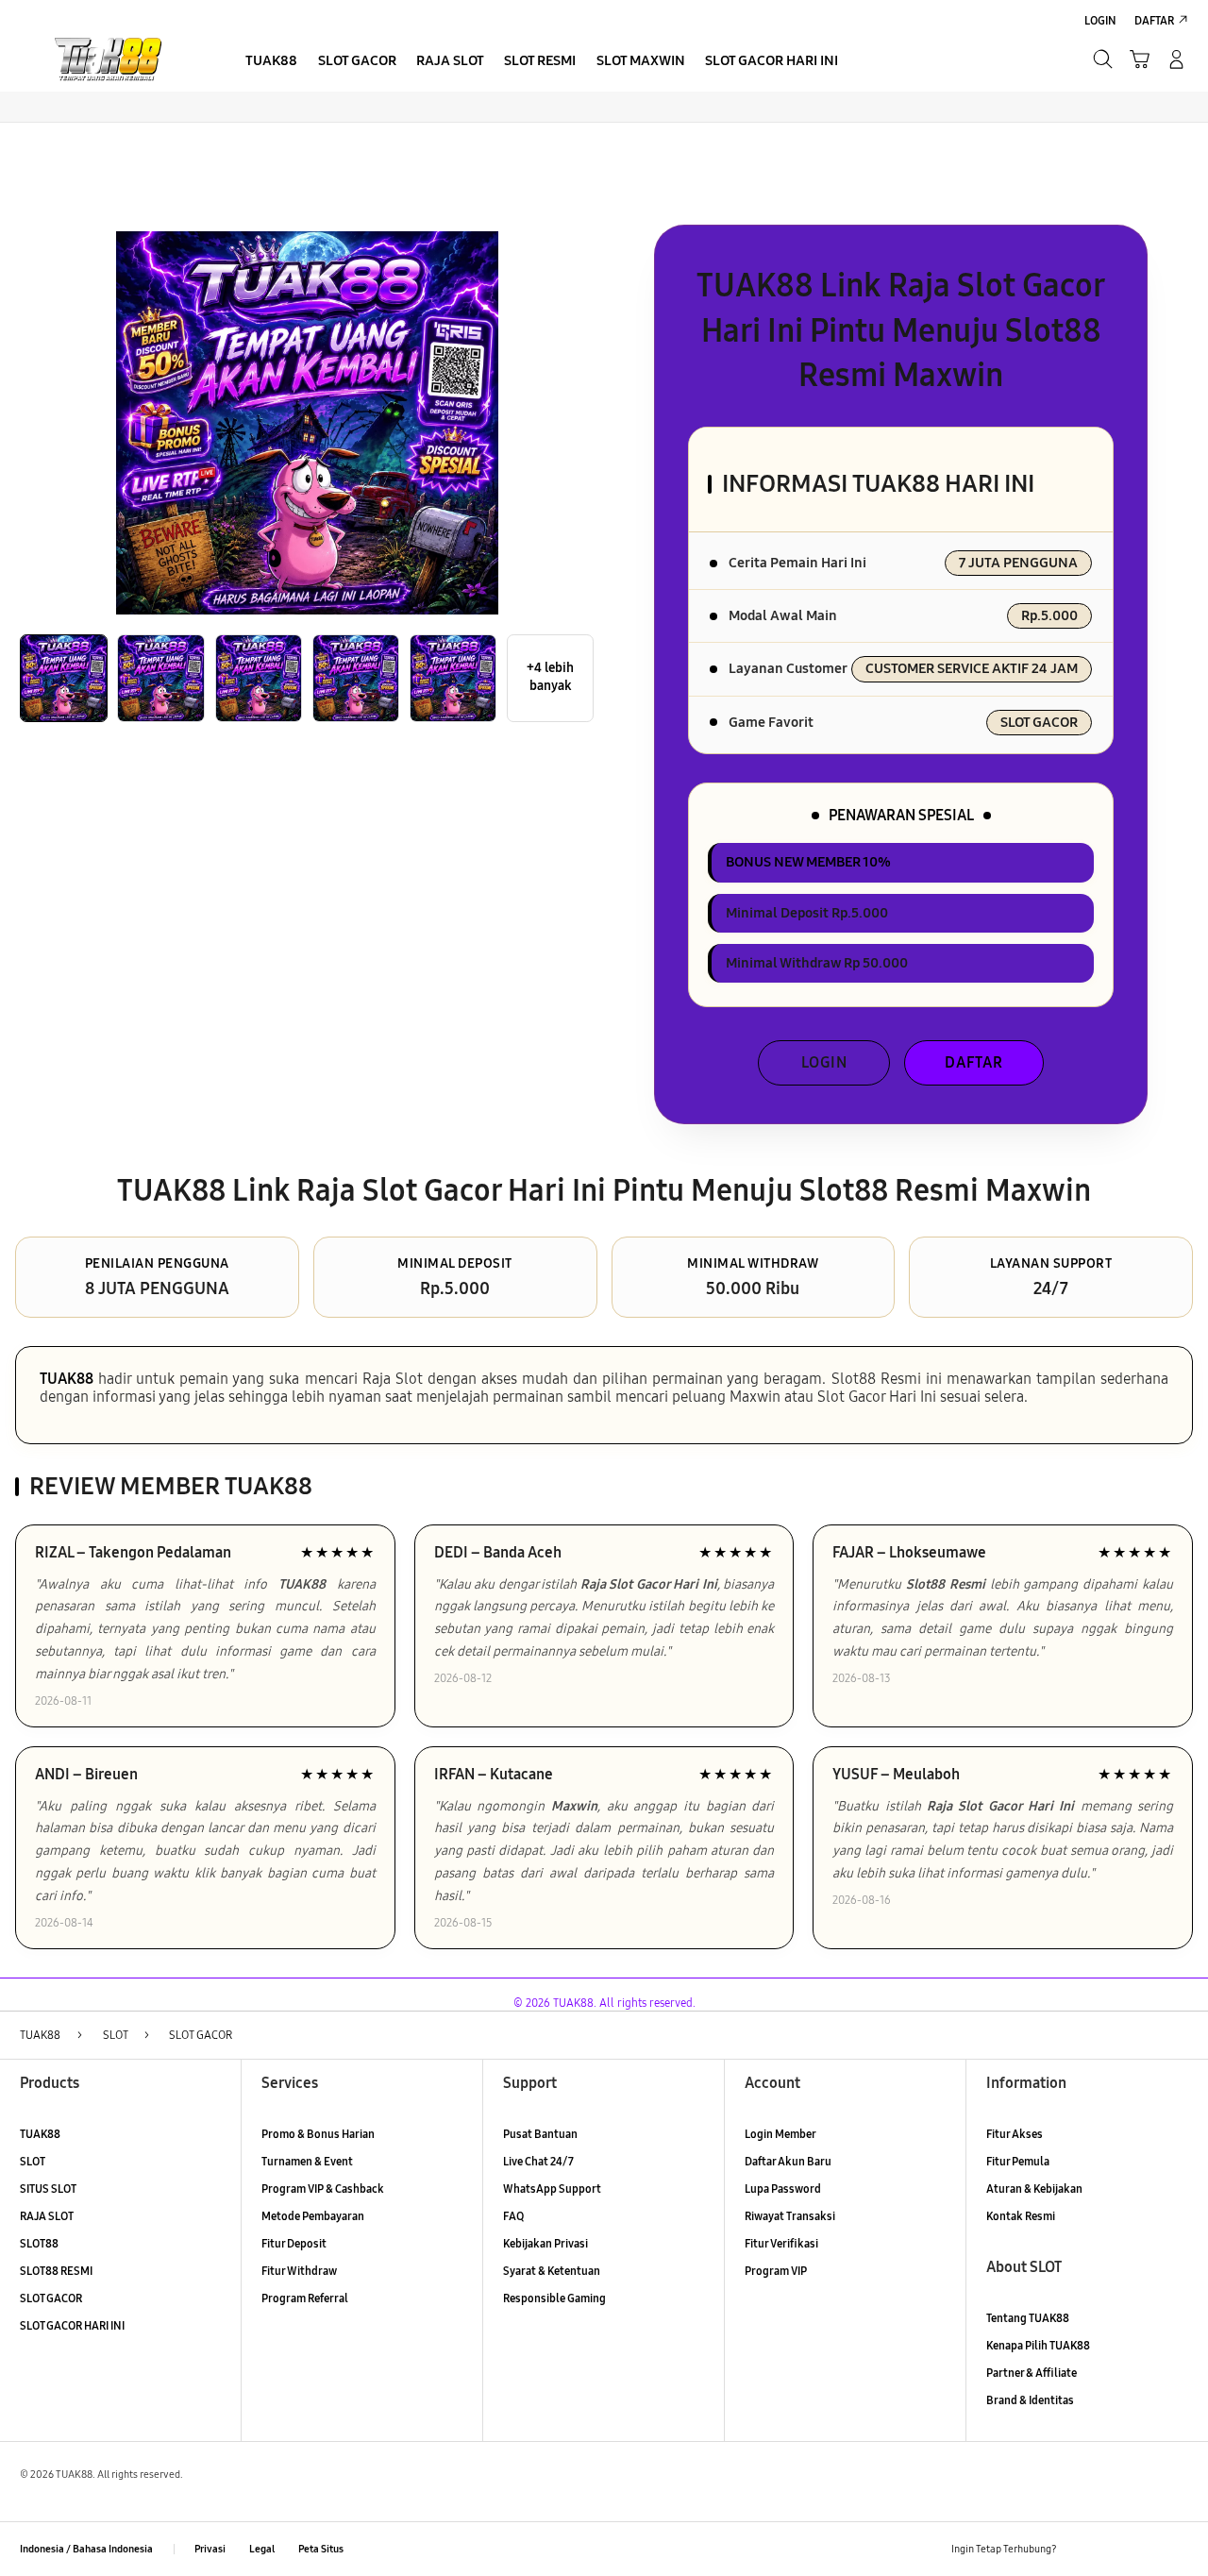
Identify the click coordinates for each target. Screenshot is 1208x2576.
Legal (262, 2549)
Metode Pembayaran (313, 2216)
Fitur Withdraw (299, 2271)
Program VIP (776, 2271)
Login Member (780, 2134)
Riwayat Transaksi (790, 2216)
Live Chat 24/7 (538, 2161)
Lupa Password (783, 2189)
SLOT (33, 2161)
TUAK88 (67, 1379)
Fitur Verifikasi (781, 2243)
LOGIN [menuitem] (1100, 20)
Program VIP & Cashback (323, 2189)
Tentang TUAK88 (1028, 2318)
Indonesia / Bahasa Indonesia (86, 2549)
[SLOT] (111, 59)
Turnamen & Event (307, 2161)
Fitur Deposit (294, 2243)
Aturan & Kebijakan (1034, 2189)
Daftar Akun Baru (788, 2161)
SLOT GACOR (51, 2298)
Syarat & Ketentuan (552, 2271)
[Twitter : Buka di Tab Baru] (1112, 2549)
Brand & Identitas (1030, 2400)
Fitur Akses (1015, 2134)
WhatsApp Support (552, 2189)
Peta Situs (321, 2549)
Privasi (210, 2549)
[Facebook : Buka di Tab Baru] (1079, 2549)
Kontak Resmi (1021, 2216)
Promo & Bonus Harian (318, 2134)
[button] (1140, 59)
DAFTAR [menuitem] (1154, 20)
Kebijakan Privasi (545, 2243)
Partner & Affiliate (1032, 2373)
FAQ (513, 2216)
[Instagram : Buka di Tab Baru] (1145, 2549)
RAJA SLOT (47, 2216)
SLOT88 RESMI (56, 2271)
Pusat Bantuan (540, 2134)
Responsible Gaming (554, 2298)
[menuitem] (272, 61)
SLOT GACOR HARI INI (72, 2325)
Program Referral (305, 2298)
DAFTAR (974, 1062)
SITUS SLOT (48, 2189)
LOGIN (824, 1062)
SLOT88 (39, 2243)
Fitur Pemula (1018, 2161)
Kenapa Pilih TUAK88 (1038, 2345)
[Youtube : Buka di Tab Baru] (1177, 2549)
